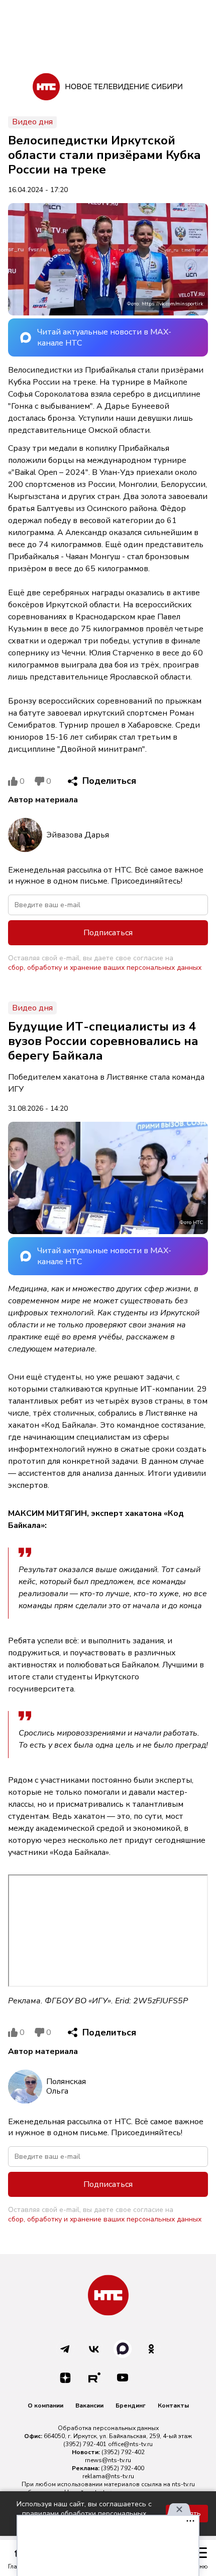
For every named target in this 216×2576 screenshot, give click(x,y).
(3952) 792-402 (123, 2452)
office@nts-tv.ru (130, 2444)
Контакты (173, 2406)
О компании (45, 2406)
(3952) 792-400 (123, 2468)
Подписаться (108, 933)
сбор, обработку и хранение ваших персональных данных (105, 968)
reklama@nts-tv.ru (108, 2476)
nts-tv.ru (183, 2484)
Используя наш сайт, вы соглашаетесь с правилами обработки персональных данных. (84, 2514)
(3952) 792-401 (85, 2444)
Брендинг (131, 2406)
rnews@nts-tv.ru (108, 2460)
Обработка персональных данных (108, 2428)
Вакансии (89, 2406)
